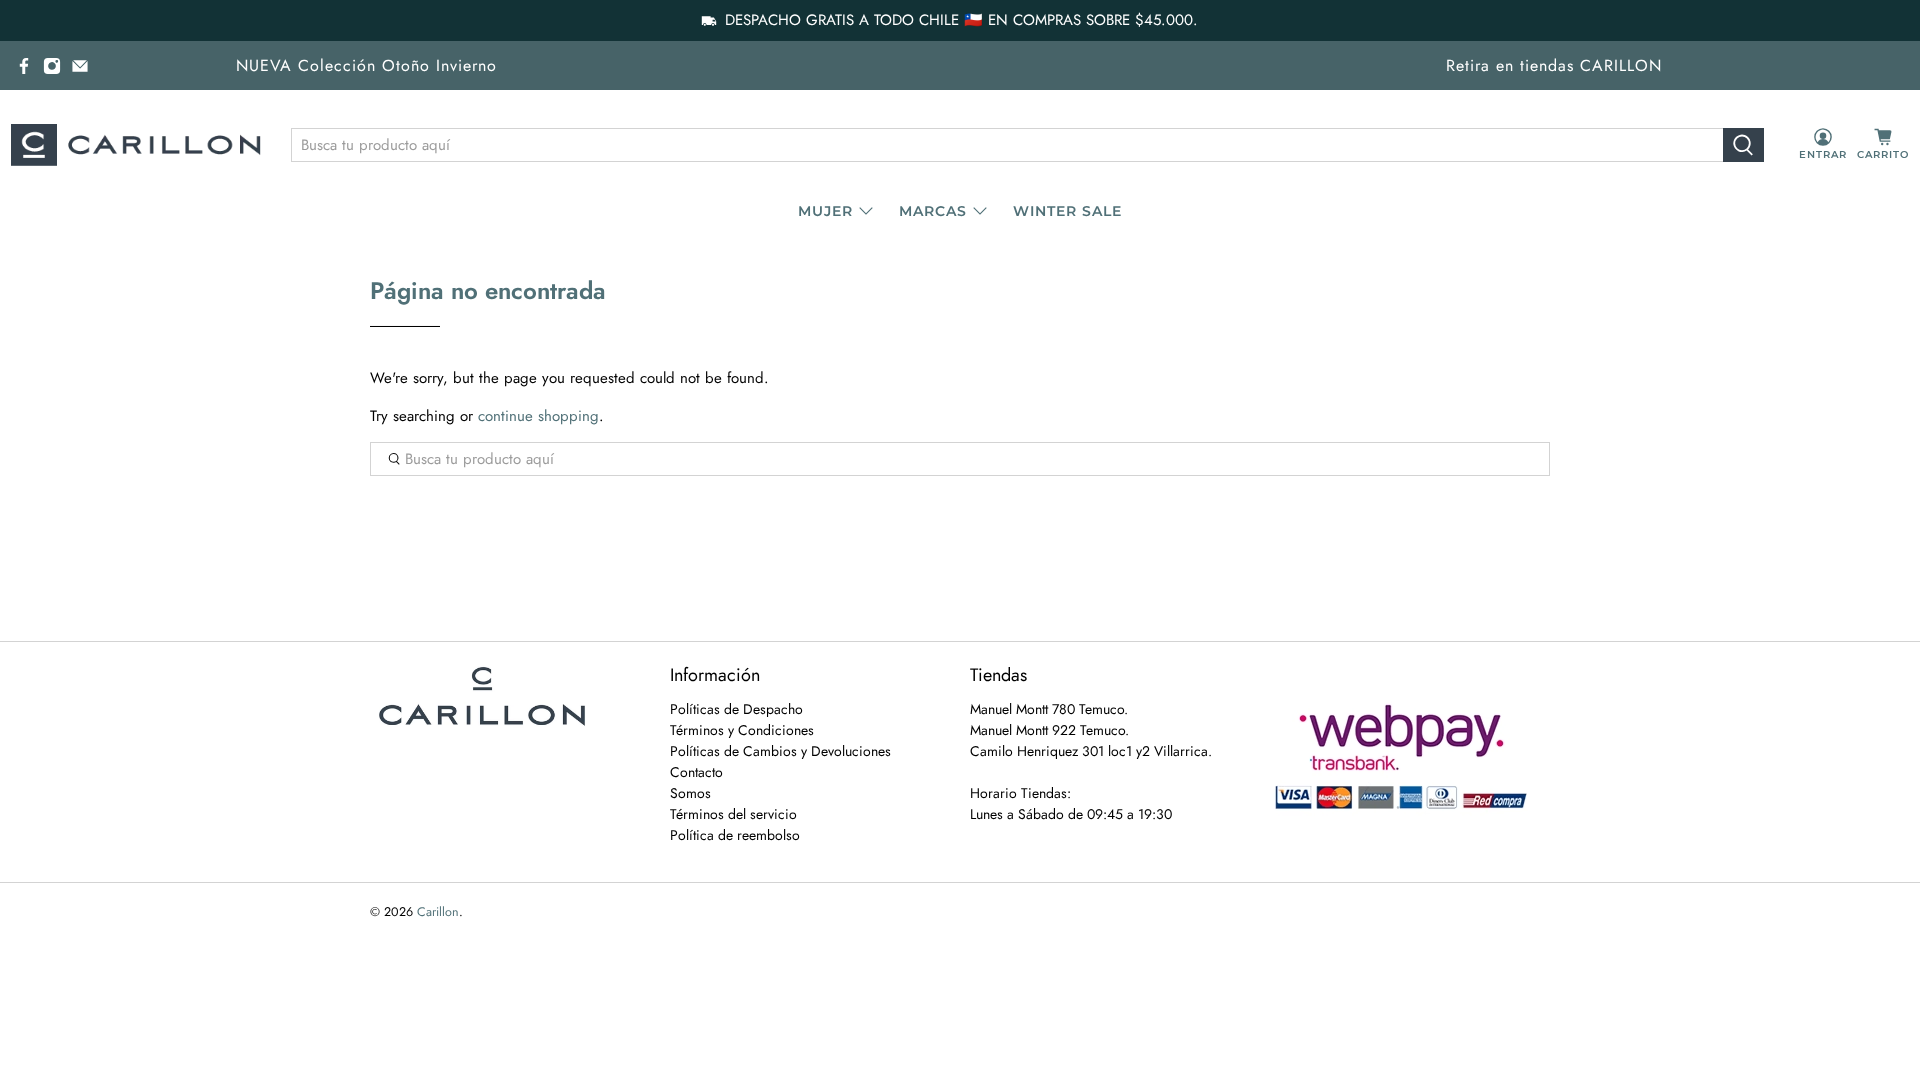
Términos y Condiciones (742, 730)
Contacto (696, 772)
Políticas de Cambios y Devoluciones (780, 751)
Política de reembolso (735, 835)
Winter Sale (1067, 211)
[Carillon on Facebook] (24, 66)
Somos (690, 793)
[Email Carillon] (80, 66)
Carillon (438, 912)
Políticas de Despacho (736, 709)
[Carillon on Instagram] (52, 66)
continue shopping (538, 416)
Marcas (933, 211)
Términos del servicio (733, 814)
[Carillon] (136, 145)
